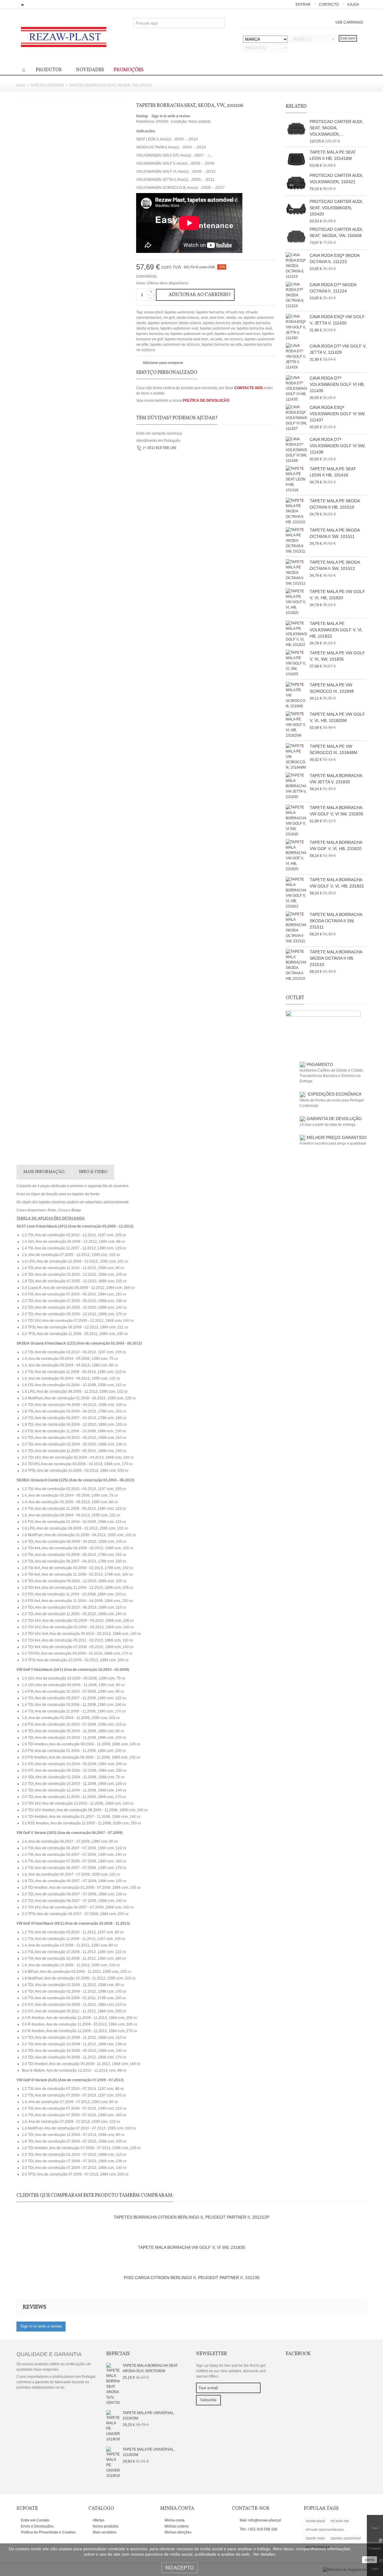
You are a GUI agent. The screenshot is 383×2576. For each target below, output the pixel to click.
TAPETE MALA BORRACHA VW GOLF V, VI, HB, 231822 (337, 883)
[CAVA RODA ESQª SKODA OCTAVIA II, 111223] (296, 266)
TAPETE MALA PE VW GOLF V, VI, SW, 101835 (337, 656)
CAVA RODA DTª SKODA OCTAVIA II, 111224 (333, 288)
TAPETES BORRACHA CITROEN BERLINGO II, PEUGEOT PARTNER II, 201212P (191, 2217)
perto (370, 2560)
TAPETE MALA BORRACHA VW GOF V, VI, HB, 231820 (336, 845)
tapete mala (315, 2538)
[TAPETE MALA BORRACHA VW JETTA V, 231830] (296, 786)
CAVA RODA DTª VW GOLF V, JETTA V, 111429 (338, 349)
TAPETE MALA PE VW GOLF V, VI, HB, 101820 (337, 595)
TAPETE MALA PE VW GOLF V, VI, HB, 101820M (337, 717)
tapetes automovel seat (179, 328)
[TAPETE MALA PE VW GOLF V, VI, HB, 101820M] (296, 725)
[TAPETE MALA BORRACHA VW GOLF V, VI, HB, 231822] (296, 893)
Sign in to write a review (171, 116)
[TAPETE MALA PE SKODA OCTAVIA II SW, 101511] (296, 541)
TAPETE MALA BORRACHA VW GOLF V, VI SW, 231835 (336, 811)
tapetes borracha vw (152, 334)
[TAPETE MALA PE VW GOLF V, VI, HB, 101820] (296, 602)
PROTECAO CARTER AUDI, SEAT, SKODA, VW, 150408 (336, 232)
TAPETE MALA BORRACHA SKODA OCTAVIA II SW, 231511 (336, 921)
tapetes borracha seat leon (187, 339)
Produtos (49, 70)
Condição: (179, 122)
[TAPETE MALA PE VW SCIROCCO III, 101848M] (296, 757)
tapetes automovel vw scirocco (175, 345)
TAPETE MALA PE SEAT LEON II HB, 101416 (333, 472)
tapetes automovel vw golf (192, 334)
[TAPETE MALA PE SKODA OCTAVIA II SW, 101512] (296, 573)
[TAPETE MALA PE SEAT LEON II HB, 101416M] (296, 160)
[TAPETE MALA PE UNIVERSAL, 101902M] (113, 2462)
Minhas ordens (176, 2526)
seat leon (217, 318)
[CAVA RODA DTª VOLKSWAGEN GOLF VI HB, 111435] (296, 389)
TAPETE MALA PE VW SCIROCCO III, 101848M (333, 749)
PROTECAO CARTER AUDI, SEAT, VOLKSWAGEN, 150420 (336, 208)
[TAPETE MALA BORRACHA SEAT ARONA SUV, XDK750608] (113, 2384)
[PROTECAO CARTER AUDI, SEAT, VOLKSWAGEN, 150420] (296, 209)
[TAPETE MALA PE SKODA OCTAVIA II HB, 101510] (296, 511)
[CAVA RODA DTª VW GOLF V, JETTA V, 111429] (296, 356)
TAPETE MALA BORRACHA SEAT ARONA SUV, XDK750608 (150, 2368)
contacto (329, 4)
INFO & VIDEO (93, 1172)
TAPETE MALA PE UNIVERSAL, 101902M (149, 2452)
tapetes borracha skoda (222, 323)
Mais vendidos (104, 2532)
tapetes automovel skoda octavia (174, 323)
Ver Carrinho (349, 22)
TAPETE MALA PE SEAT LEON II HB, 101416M (333, 155)
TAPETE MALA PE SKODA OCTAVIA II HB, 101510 (335, 504)
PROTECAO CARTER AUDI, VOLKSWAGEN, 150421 (336, 179)
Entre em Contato (35, 2520)
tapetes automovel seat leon (237, 334)
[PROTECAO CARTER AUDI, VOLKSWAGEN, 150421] (296, 183)
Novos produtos (105, 2526)
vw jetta (216, 339)
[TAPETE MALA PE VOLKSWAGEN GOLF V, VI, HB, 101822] (296, 634)
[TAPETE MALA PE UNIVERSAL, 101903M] (113, 2426)
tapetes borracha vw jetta (222, 345)
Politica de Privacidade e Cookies (48, 2532)
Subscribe (208, 2400)
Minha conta (174, 2520)
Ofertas (98, 2520)
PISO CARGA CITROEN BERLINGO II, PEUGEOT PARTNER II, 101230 (192, 2278)
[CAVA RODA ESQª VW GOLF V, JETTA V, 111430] (296, 327)
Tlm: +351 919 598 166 (259, 2529)
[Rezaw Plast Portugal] (64, 37)
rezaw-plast (153, 312)
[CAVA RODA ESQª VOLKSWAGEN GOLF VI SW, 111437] (296, 418)
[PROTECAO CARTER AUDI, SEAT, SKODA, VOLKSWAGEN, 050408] (296, 129)
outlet (295, 998)
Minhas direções (178, 2532)
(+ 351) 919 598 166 (160, 448)
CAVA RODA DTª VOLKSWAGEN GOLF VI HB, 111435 (337, 384)
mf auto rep (235, 312)
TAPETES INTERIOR (47, 85)
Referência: (146, 122)
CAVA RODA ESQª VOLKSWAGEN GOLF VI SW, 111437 (338, 414)
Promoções (129, 70)
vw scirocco (234, 339)
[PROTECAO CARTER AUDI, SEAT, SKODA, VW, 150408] (296, 237)
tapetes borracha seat (254, 328)
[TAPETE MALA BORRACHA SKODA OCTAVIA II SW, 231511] (296, 928)
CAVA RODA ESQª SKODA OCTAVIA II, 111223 (335, 258)
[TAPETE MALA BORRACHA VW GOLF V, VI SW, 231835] (296, 821)
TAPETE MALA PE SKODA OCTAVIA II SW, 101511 (335, 533)
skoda (231, 318)
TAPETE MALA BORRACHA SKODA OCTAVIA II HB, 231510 (336, 958)
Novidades (90, 70)
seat (204, 318)
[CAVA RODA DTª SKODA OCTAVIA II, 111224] (296, 295)
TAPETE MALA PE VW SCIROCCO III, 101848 (332, 688)
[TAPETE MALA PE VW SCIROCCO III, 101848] (296, 695)
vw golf (169, 318)
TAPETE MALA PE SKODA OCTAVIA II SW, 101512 (335, 565)
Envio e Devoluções (37, 2526)
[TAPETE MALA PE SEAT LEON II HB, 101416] (296, 479)
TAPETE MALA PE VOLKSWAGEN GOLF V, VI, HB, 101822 (336, 630)
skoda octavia (188, 318)
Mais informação (44, 1172)
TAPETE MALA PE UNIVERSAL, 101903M (149, 2416)
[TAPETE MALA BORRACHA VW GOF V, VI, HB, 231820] (296, 855)
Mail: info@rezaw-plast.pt (260, 2520)
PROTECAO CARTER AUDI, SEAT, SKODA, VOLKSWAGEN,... (336, 128)
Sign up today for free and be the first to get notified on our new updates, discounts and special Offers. (231, 2371)
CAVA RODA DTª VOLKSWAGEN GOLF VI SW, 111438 (338, 446)
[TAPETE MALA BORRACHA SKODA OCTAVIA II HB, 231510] (296, 965)
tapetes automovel (180, 312)
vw (240, 318)
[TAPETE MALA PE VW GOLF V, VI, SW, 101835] (296, 663)
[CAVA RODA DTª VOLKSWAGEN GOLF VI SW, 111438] (296, 450)
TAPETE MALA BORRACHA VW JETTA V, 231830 (336, 779)
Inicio (21, 85)
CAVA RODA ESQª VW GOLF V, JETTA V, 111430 (337, 320)
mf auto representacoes (325, 2530)
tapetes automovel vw (217, 328)
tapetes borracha (210, 312)
